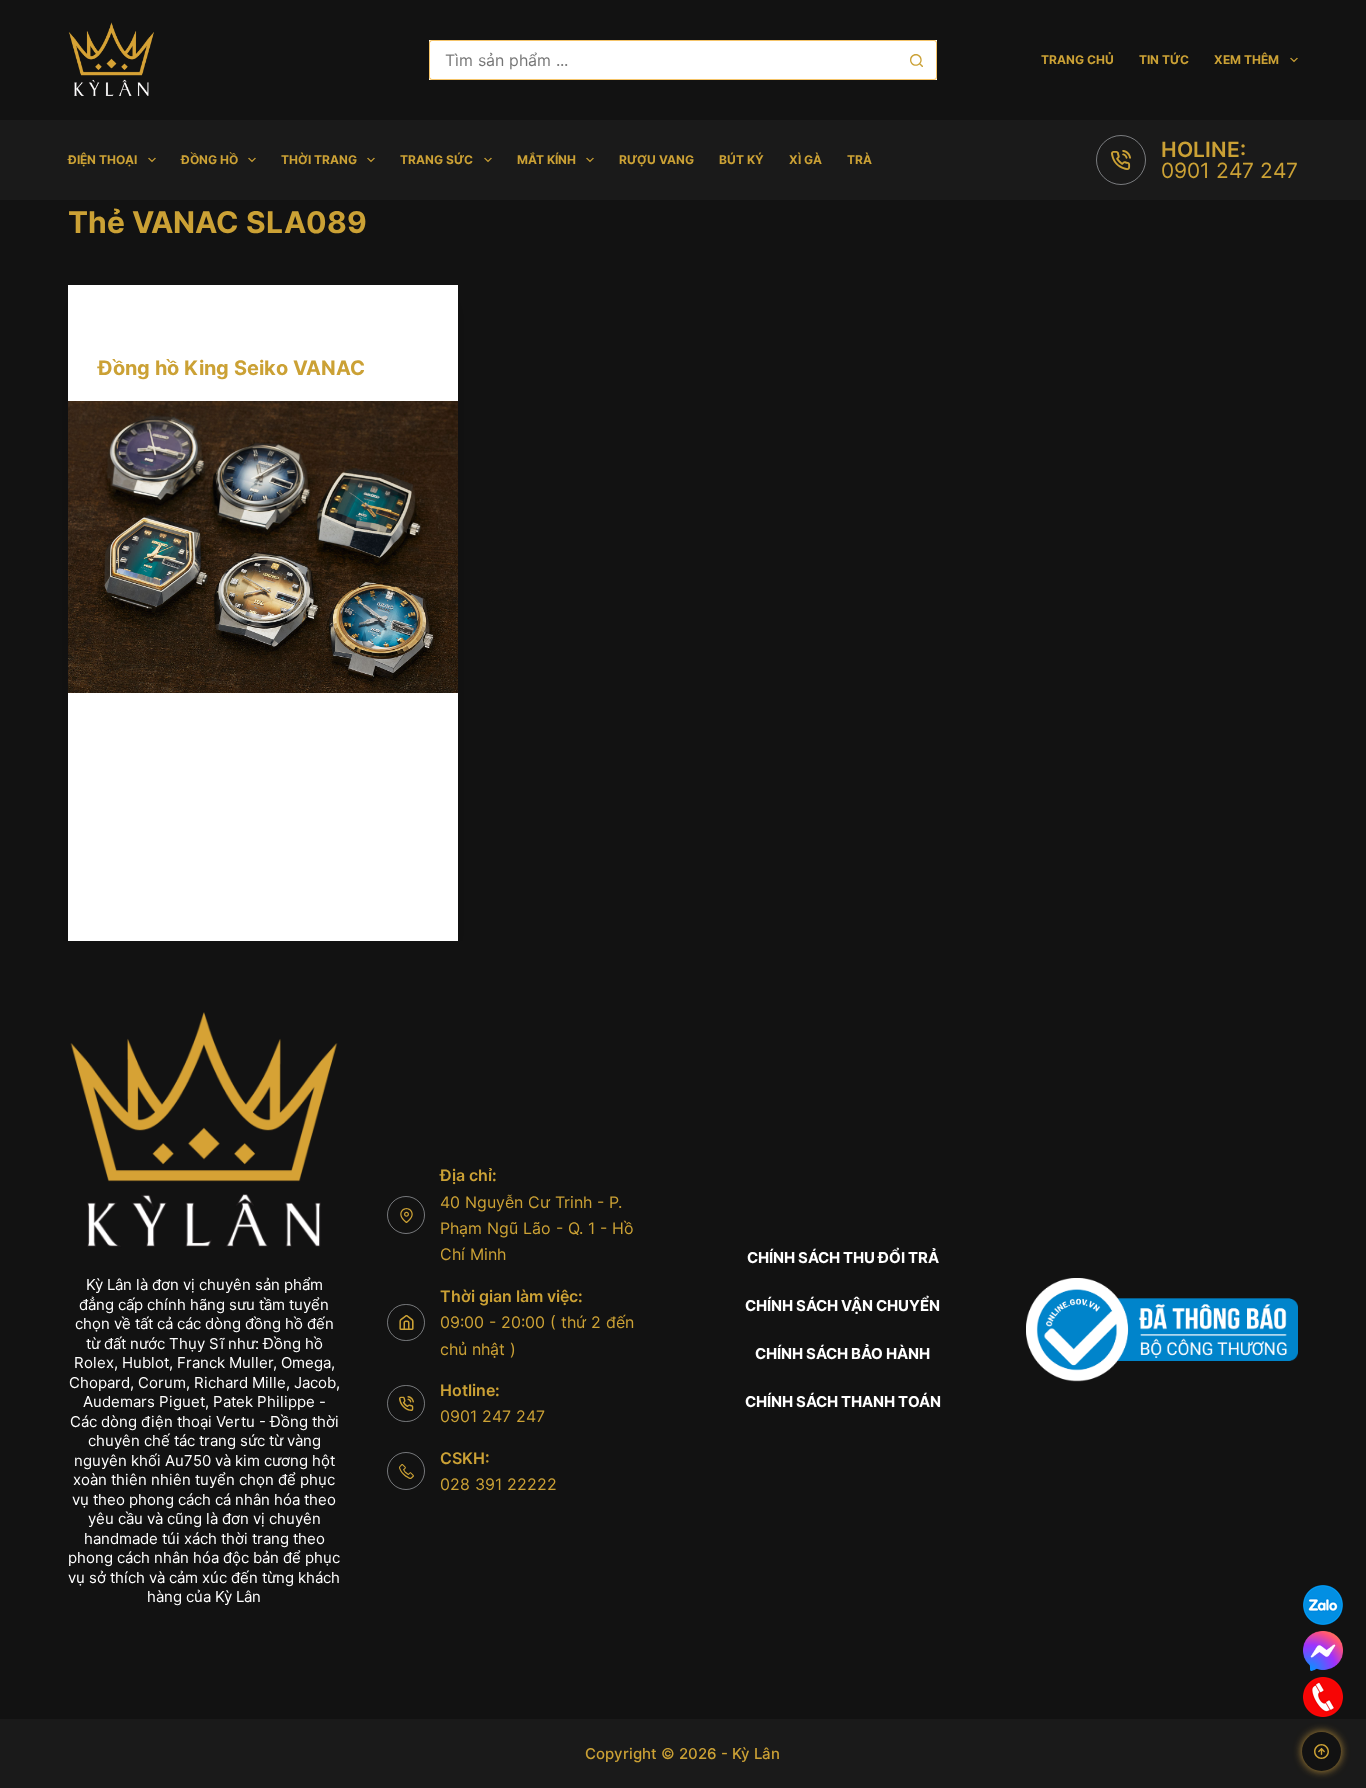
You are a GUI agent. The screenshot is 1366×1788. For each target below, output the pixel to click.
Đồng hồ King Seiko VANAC (231, 368)
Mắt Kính (546, 159)
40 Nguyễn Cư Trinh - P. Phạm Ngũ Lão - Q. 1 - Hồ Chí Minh (537, 1228)
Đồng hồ (209, 159)
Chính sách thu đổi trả (843, 1257)
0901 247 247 (1229, 170)
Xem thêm (1246, 59)
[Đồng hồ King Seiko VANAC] (263, 547)
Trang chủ (1077, 59)
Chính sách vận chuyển (842, 1305)
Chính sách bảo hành (842, 1353)
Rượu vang (656, 159)
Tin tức (1164, 59)
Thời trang (319, 159)
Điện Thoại (102, 159)
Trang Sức (436, 159)
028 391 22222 (498, 1484)
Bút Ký (741, 159)
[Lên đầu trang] (1321, 1751)
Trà (859, 159)
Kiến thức (131, 324)
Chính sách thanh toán (843, 1401)
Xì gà (805, 159)
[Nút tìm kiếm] (917, 60)
